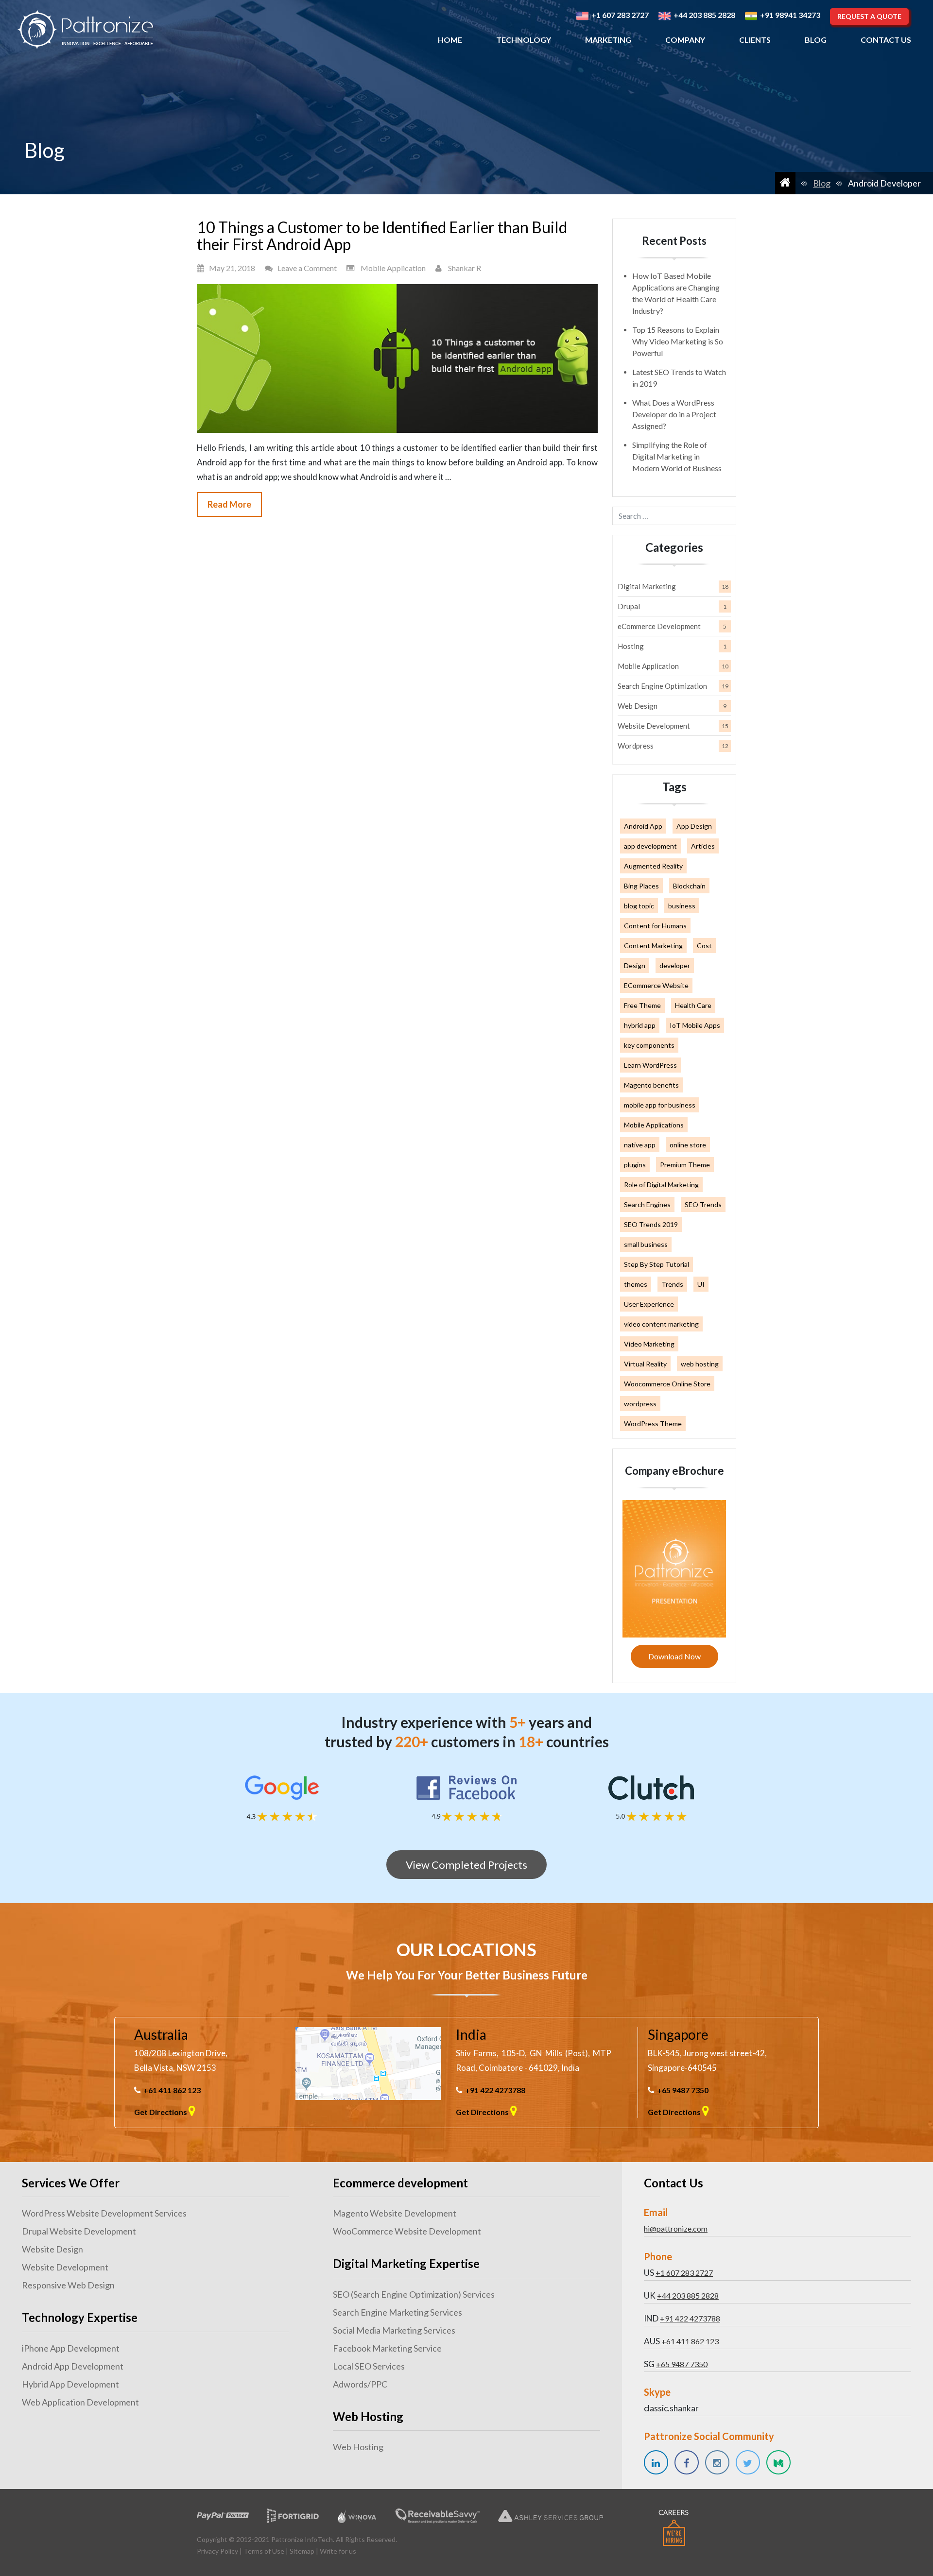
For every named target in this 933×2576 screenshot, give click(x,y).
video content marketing (661, 1324)
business (682, 906)
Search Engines (647, 1204)
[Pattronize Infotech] (85, 30)
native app (640, 1145)
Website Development (654, 726)
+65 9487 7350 (683, 2090)
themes (636, 1284)
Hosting (631, 646)
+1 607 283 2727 (684, 2273)
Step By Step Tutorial (657, 1264)
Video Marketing (649, 1344)
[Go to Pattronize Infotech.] (785, 183)
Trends (672, 1284)
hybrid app (640, 1025)
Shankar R (465, 268)
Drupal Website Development (79, 2231)
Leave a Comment (307, 268)
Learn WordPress (650, 1065)
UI (701, 1284)
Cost (704, 946)
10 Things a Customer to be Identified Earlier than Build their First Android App (382, 236)
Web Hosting (358, 2447)
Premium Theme (685, 1165)
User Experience (649, 1304)
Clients (755, 40)
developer (675, 965)
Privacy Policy (217, 2551)
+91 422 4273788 (495, 2090)
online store (688, 1145)
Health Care (693, 1005)
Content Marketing (653, 946)
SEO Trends (703, 1204)
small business (646, 1244)
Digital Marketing (647, 586)
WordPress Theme (653, 1424)
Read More (229, 504)
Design (635, 965)
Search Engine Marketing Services (397, 2312)
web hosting (700, 1364)
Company (685, 40)
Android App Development (73, 2366)
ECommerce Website (656, 985)
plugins (635, 1165)
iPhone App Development (71, 2348)
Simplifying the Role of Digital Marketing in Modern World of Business (677, 456)
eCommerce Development (659, 626)
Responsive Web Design (68, 2285)
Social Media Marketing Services (394, 2330)
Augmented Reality (653, 866)
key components (649, 1045)
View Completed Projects (466, 1865)
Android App (643, 826)
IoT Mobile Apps (695, 1025)
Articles (703, 846)
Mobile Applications (654, 1125)
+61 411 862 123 (172, 2090)
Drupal (629, 606)
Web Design (638, 706)
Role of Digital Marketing (661, 1185)
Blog (816, 40)
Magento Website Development (395, 2213)
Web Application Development (80, 2402)
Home (450, 40)
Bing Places (641, 886)
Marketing (608, 40)
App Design (694, 826)
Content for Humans (655, 926)
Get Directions (161, 2112)
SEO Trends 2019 (651, 1224)
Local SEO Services (369, 2366)
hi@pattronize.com (676, 2228)
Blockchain (689, 886)
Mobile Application (393, 268)
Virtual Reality (645, 1364)
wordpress (640, 1404)
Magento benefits (651, 1085)
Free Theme (642, 1005)
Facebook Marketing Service (387, 2348)
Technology (524, 40)
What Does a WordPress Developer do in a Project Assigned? (674, 414)
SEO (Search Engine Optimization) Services (414, 2294)
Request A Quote (869, 16)
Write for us (338, 2551)
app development (650, 846)
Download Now (674, 1656)
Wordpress (636, 746)
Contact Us (886, 40)
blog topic (639, 906)
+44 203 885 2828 (688, 2295)
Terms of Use (264, 2551)
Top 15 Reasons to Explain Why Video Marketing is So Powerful (678, 341)
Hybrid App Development (70, 2384)
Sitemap (302, 2551)
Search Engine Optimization (662, 686)
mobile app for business (660, 1105)
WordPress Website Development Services (104, 2213)
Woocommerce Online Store (667, 1384)
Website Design (52, 2249)
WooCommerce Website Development (407, 2231)
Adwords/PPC (360, 2384)
